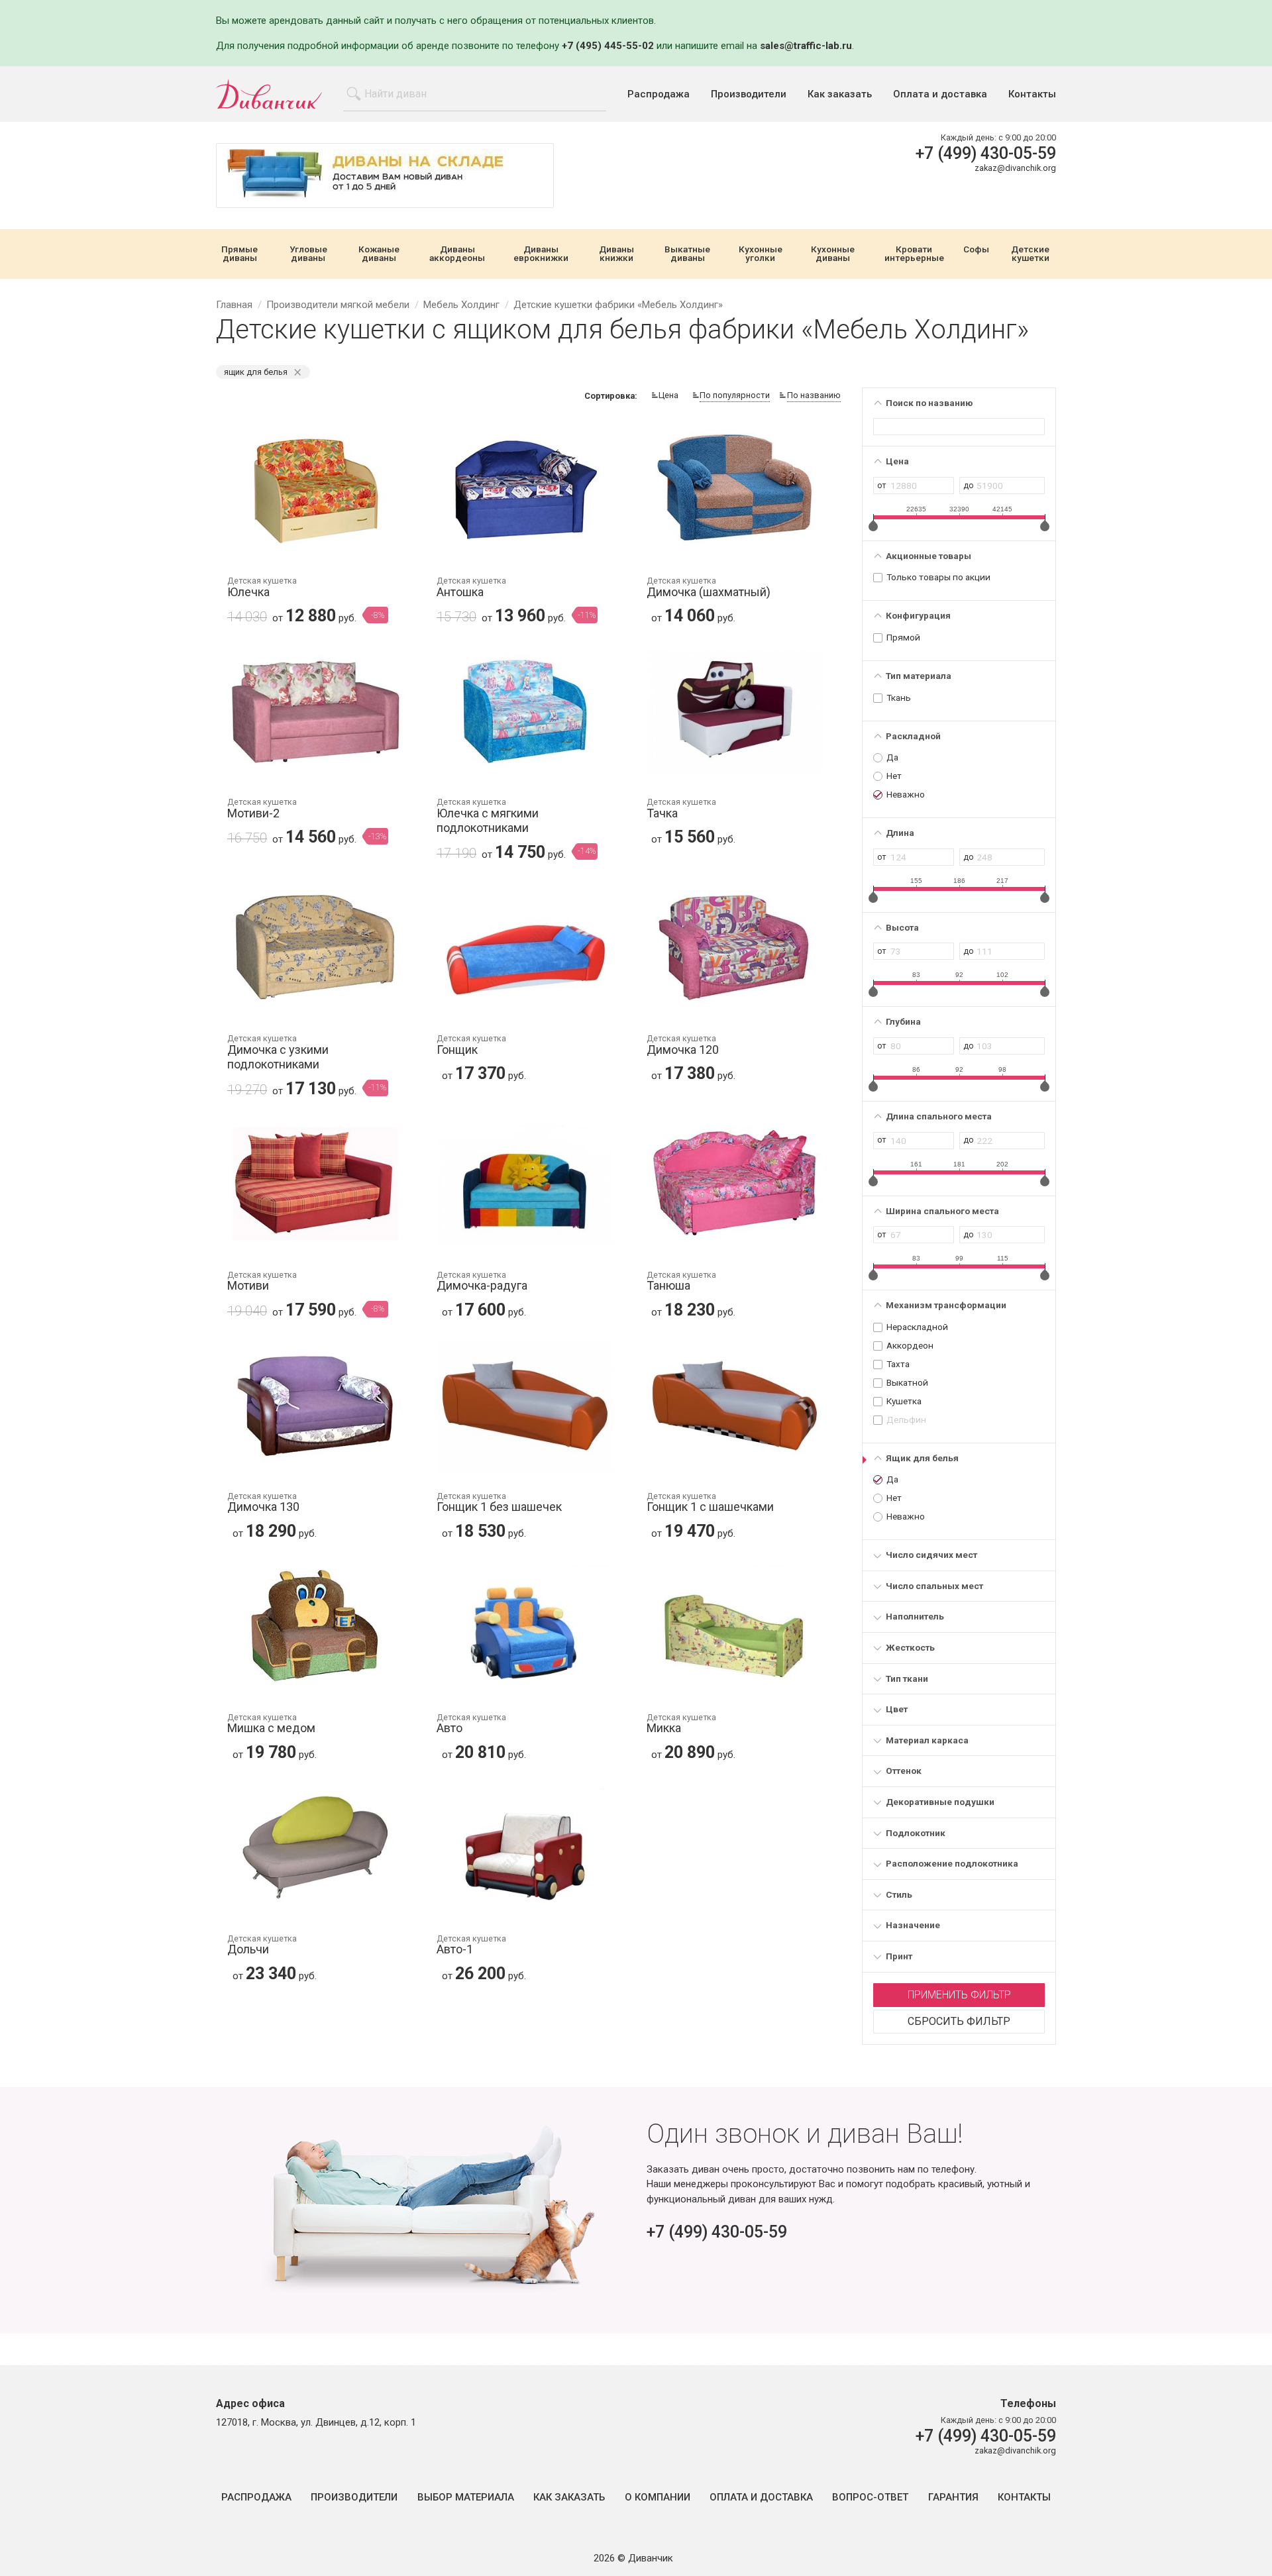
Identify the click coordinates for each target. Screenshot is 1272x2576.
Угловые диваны (308, 254)
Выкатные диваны (687, 254)
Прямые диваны (239, 254)
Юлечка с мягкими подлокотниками (488, 816)
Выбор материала (466, 2498)
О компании (658, 2498)
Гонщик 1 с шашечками (710, 1503)
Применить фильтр (959, 1995)
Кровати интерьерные (914, 254)
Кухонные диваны (833, 254)
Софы (976, 250)
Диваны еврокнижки (541, 254)
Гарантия (953, 2498)
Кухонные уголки (761, 254)
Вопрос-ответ (870, 2498)
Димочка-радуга (482, 1282)
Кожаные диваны (379, 254)
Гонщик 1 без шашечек (499, 1503)
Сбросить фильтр (959, 2021)
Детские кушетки (1030, 254)
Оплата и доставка (940, 94)
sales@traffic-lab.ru (806, 46)
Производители (749, 94)
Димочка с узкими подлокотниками (278, 1053)
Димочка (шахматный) (709, 588)
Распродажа (659, 94)
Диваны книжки (616, 254)
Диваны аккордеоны (457, 254)
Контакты (1032, 94)
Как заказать (840, 94)
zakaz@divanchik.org (1015, 168)
